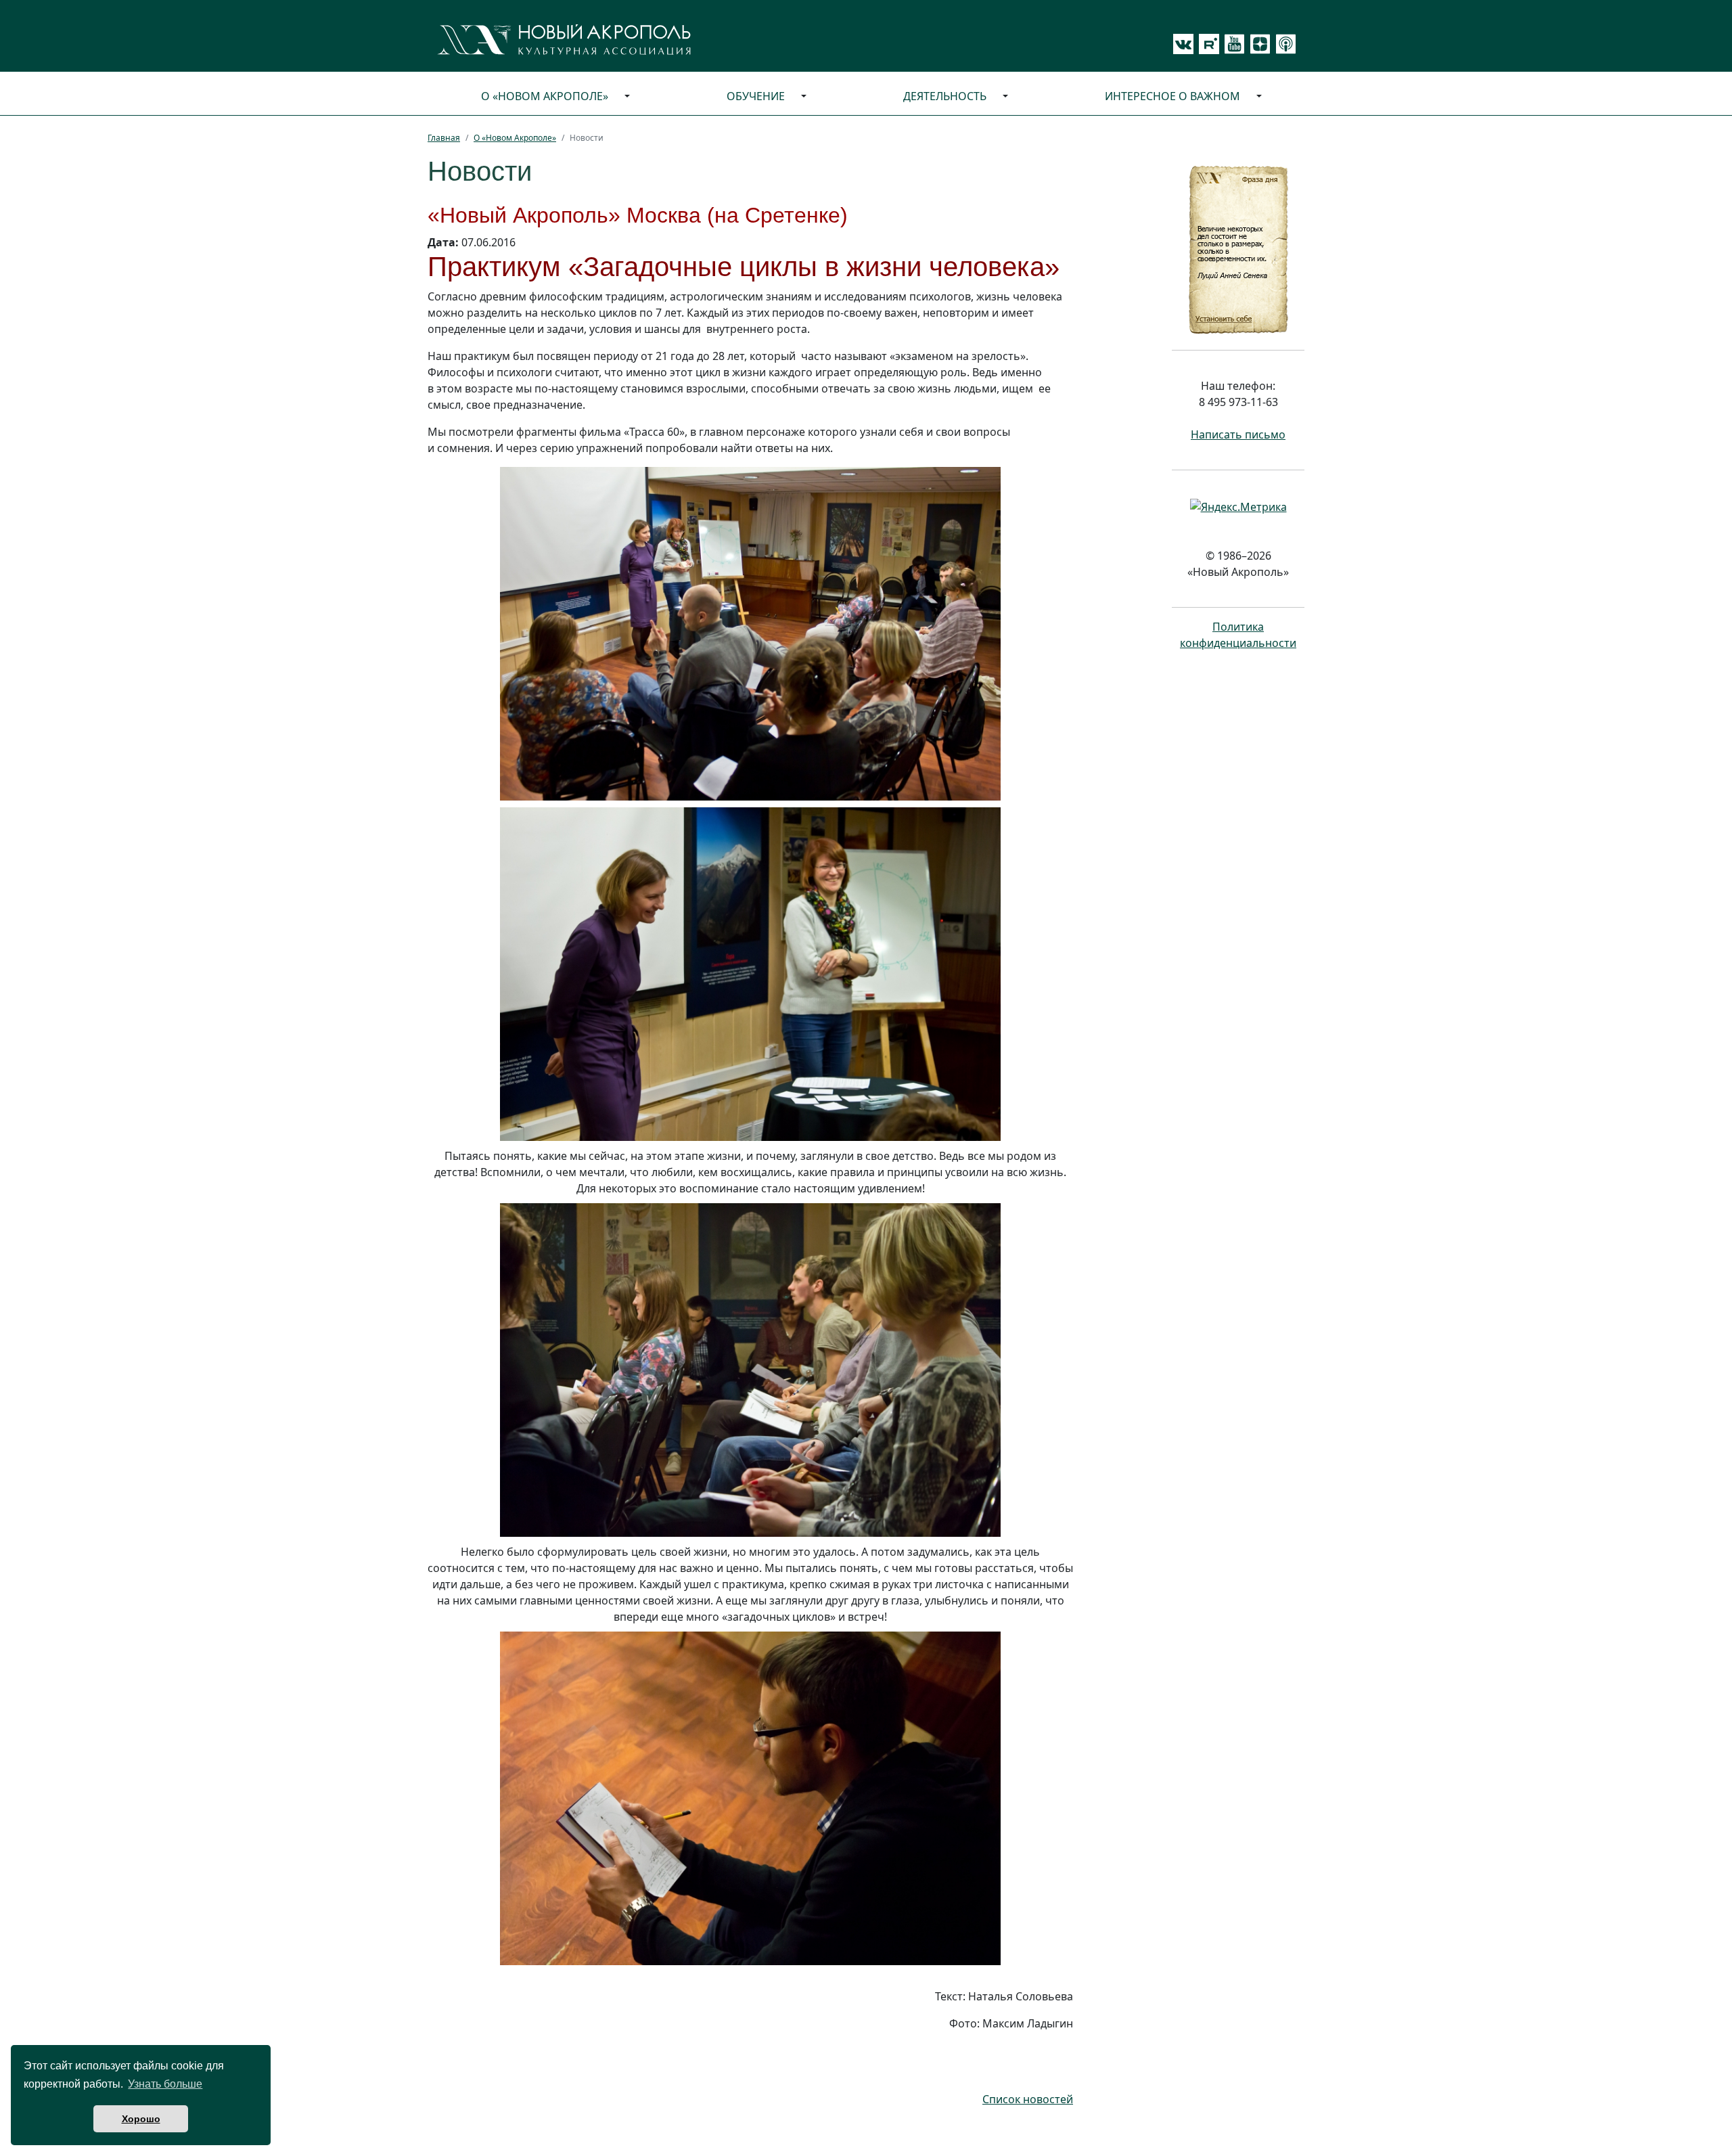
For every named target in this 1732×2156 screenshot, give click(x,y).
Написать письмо (1238, 434)
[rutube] (1206, 44)
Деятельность (945, 96)
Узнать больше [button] (165, 2084)
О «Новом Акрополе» (545, 96)
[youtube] (1232, 44)
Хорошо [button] (141, 2119)
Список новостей (1028, 2099)
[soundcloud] (1283, 44)
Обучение (756, 96)
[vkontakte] (1183, 44)
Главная (444, 138)
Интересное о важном (1172, 96)
